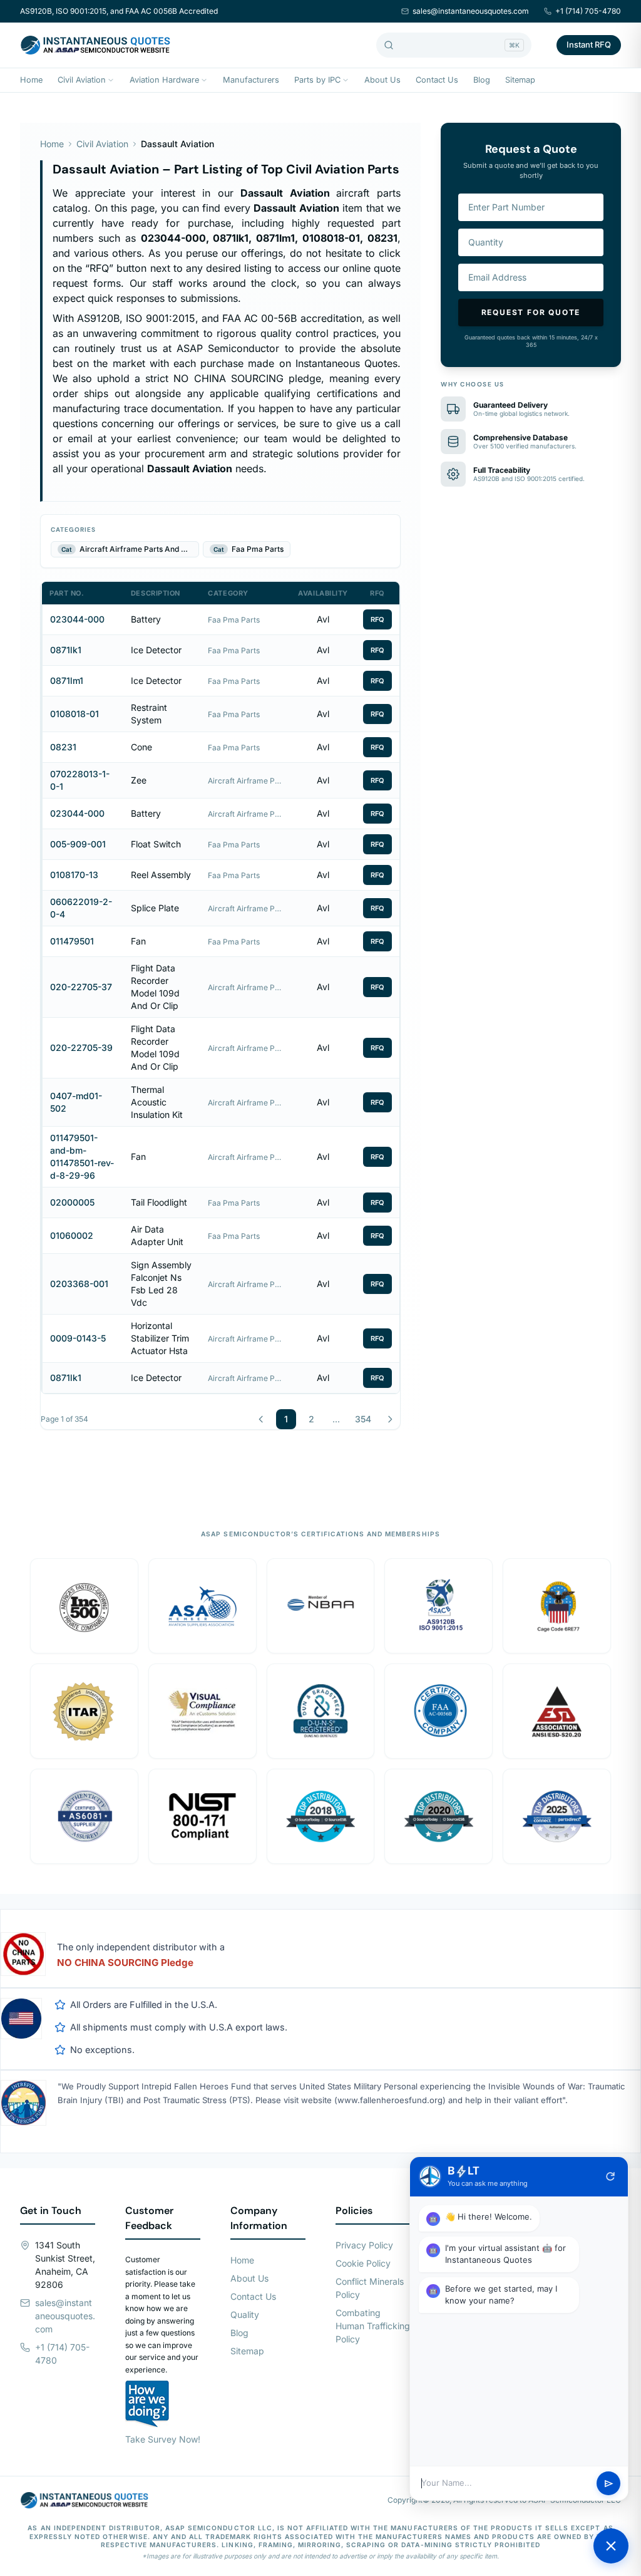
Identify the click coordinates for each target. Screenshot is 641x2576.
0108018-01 (74, 714)
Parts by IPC (317, 80)
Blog (482, 80)
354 (363, 1419)
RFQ (377, 619)
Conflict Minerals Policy (370, 2288)
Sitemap (520, 80)
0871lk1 (66, 650)
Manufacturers (251, 80)
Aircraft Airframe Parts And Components (245, 781)
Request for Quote (531, 312)
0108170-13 (74, 875)
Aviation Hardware (164, 80)
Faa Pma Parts (234, 620)
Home (31, 80)
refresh (610, 2176)
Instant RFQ (589, 44)
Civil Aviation (82, 80)
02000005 (72, 1202)
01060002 (72, 1235)
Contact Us (437, 80)
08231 (63, 747)
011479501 (72, 941)
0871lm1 (67, 680)
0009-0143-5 (78, 1338)
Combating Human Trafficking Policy (373, 2326)
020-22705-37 (81, 987)
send (609, 2484)
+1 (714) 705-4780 (588, 11)
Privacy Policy (364, 2245)
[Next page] (390, 1419)
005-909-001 (78, 844)
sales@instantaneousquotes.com (471, 11)
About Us (382, 80)
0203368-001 (79, 1284)
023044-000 (77, 619)
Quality (245, 2315)
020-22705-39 (81, 1047)
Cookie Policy (363, 2263)
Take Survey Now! (163, 2439)
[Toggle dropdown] (111, 80)
